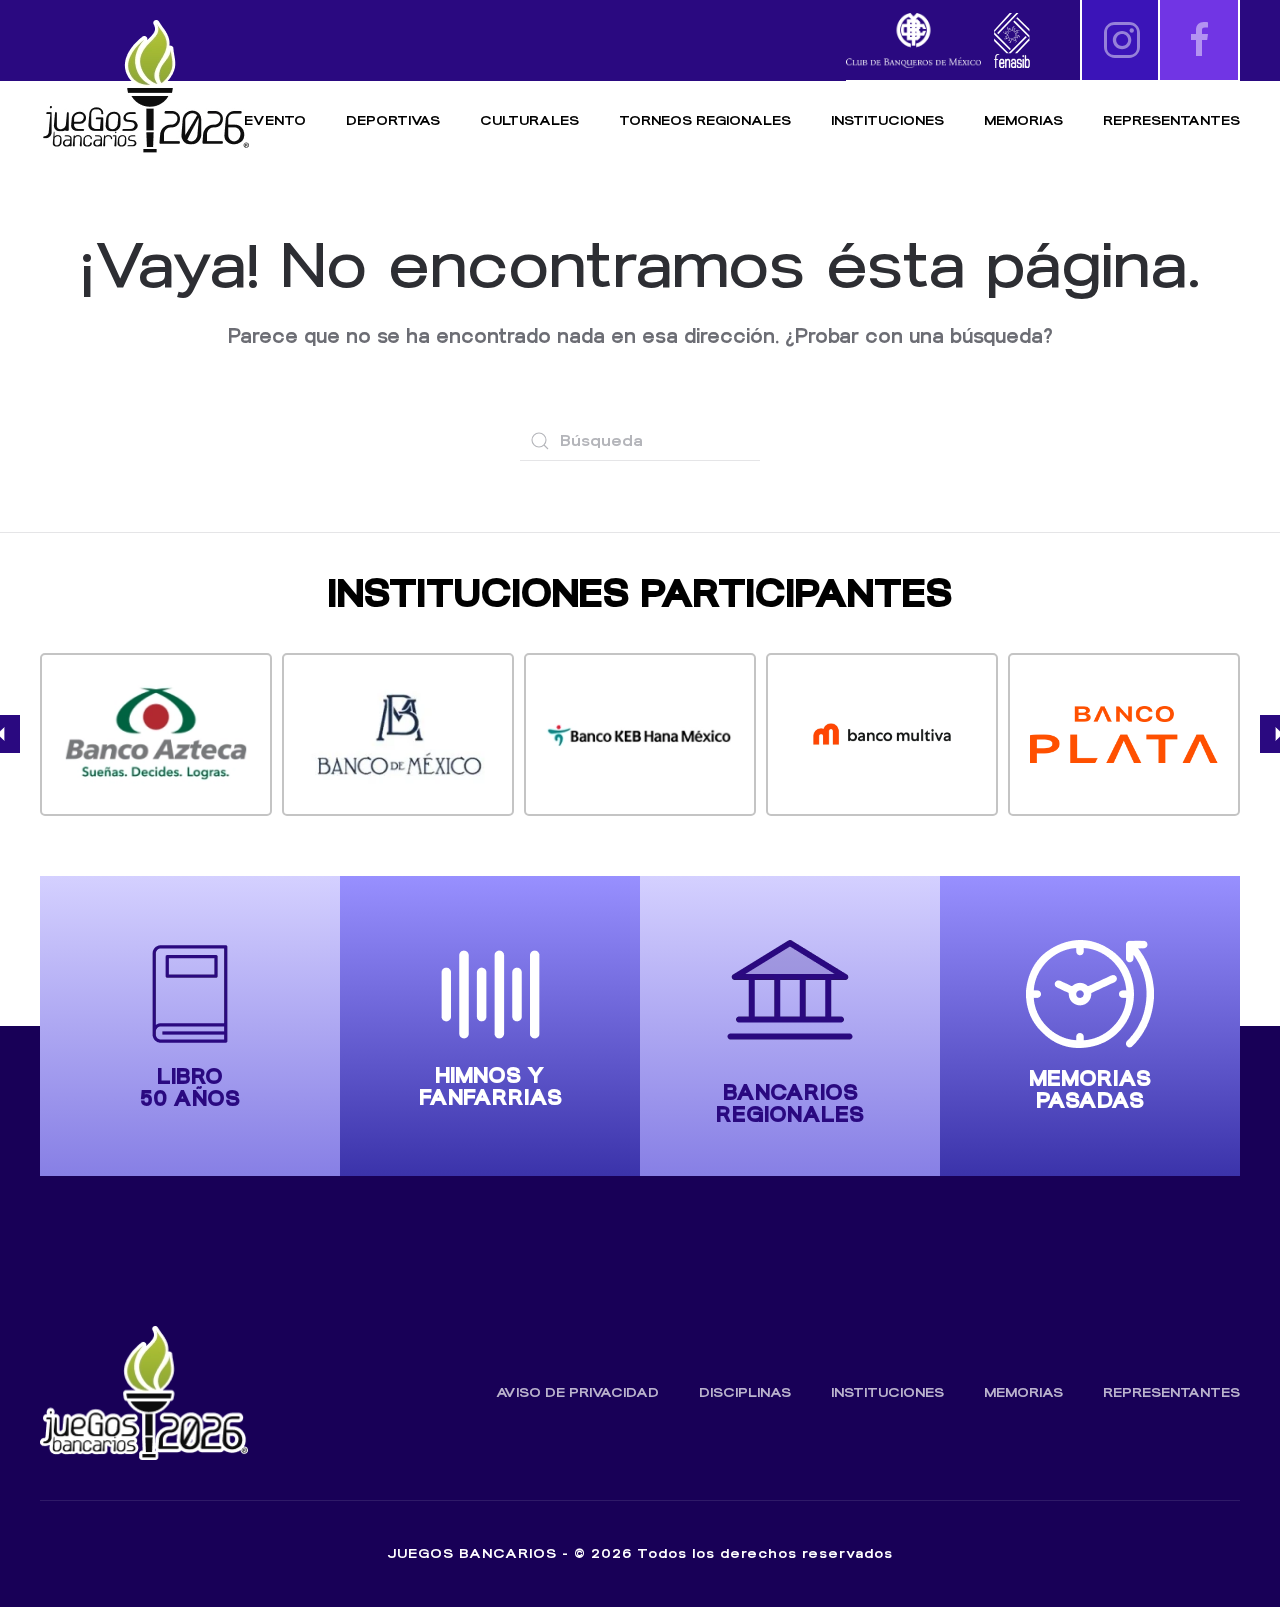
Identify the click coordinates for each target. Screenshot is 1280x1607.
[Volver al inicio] (145, 87)
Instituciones (887, 120)
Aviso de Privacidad (577, 1392)
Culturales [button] (529, 120)
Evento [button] (275, 120)
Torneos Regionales (705, 120)
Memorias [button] (1023, 120)
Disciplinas (745, 1392)
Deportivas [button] (393, 120)
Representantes (1171, 120)
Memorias (1023, 1392)
